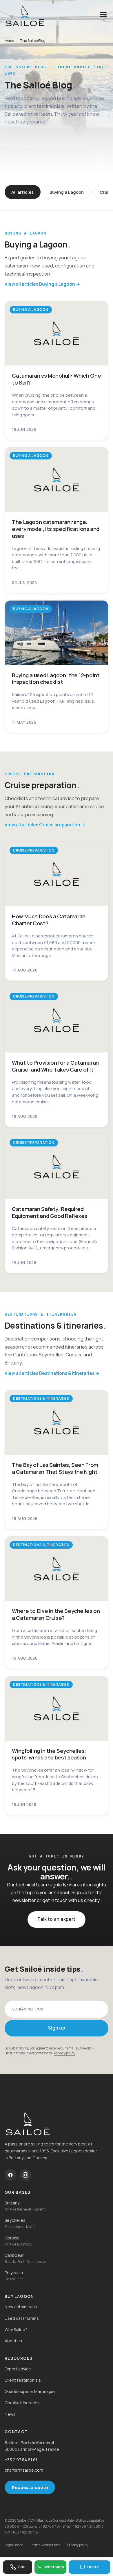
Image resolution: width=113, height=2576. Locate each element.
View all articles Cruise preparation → (45, 825)
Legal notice (14, 2545)
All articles (22, 192)
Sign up (57, 2028)
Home (9, 41)
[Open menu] (103, 16)
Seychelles (15, 2220)
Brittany (12, 2203)
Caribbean (15, 2255)
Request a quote (30, 2487)
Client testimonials (23, 2380)
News (10, 2414)
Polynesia (14, 2273)
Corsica (12, 2238)
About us (13, 2341)
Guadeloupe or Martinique (30, 2391)
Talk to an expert (56, 1919)
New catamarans (21, 2307)
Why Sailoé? (16, 2330)
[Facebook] (10, 2175)
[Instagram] (25, 2175)
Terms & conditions (45, 2545)
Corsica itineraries (22, 2403)
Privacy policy (64, 2053)
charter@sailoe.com (24, 2470)
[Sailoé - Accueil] (25, 16)
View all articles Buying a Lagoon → (42, 284)
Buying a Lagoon (67, 192)
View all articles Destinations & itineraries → (52, 1373)
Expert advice (18, 2369)
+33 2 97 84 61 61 (21, 2460)
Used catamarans (22, 2318)
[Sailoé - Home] (57, 2123)
